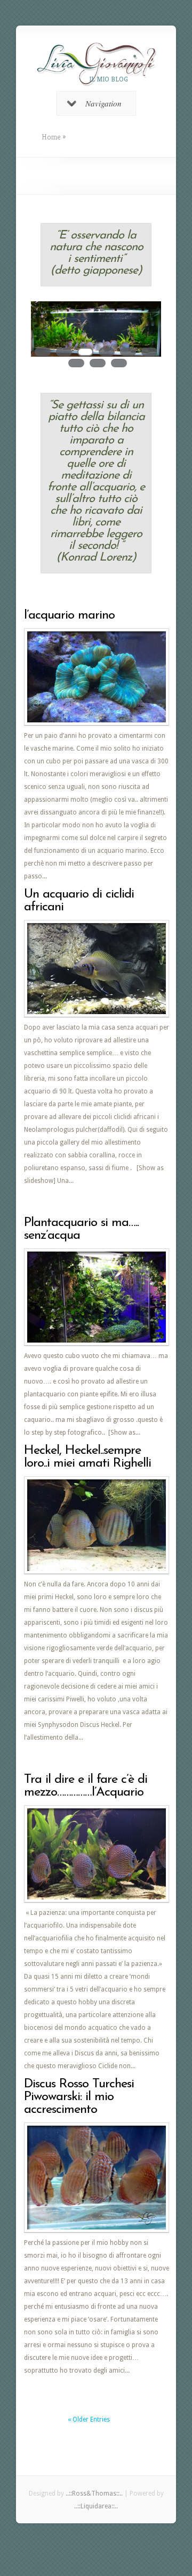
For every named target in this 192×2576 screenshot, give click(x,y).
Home (51, 137)
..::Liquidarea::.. (96, 2506)
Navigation (103, 103)
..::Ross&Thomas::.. (94, 2493)
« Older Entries (89, 2419)
